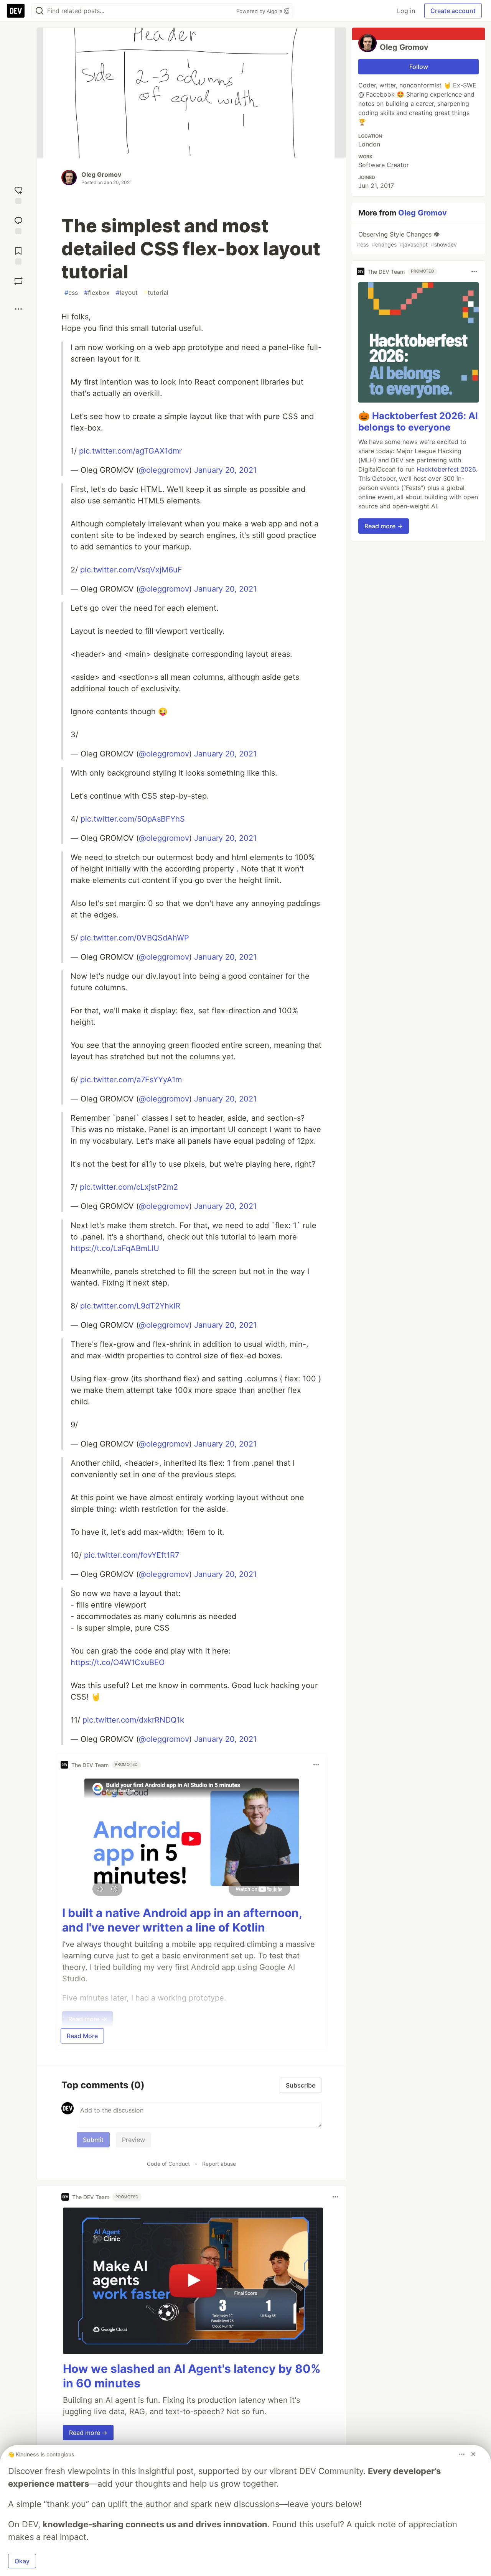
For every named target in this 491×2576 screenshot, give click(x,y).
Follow (419, 67)
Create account (453, 11)
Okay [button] (22, 2561)
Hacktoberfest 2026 (446, 469)
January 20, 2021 (225, 470)
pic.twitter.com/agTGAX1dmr (130, 451)
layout (127, 293)
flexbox (97, 293)
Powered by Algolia (260, 11)
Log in (406, 11)
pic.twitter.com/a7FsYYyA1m (131, 1080)
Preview (133, 2140)
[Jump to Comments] (18, 224)
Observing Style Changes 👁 (407, 239)
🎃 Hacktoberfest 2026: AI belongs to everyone (418, 422)
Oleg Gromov (101, 174)
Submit (93, 2140)
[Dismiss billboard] (473, 2454)
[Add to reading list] (18, 255)
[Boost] (18, 281)
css (71, 293)
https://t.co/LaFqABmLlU (115, 1248)
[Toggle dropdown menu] (316, 1765)
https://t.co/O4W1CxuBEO (118, 1662)
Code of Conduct (168, 2164)
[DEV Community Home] (16, 11)
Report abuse (219, 2164)
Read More (82, 2036)
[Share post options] (18, 309)
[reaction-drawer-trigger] (18, 194)
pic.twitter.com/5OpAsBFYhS (133, 819)
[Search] (40, 11)
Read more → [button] (88, 2433)
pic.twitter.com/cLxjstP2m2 (129, 1187)
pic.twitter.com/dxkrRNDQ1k (133, 1720)
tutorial (156, 293)
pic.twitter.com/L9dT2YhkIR (130, 1306)
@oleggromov (164, 470)
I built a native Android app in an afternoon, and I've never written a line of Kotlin (182, 1920)
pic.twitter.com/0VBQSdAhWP (135, 938)
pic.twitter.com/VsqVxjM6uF (131, 570)
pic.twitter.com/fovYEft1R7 (132, 1555)
